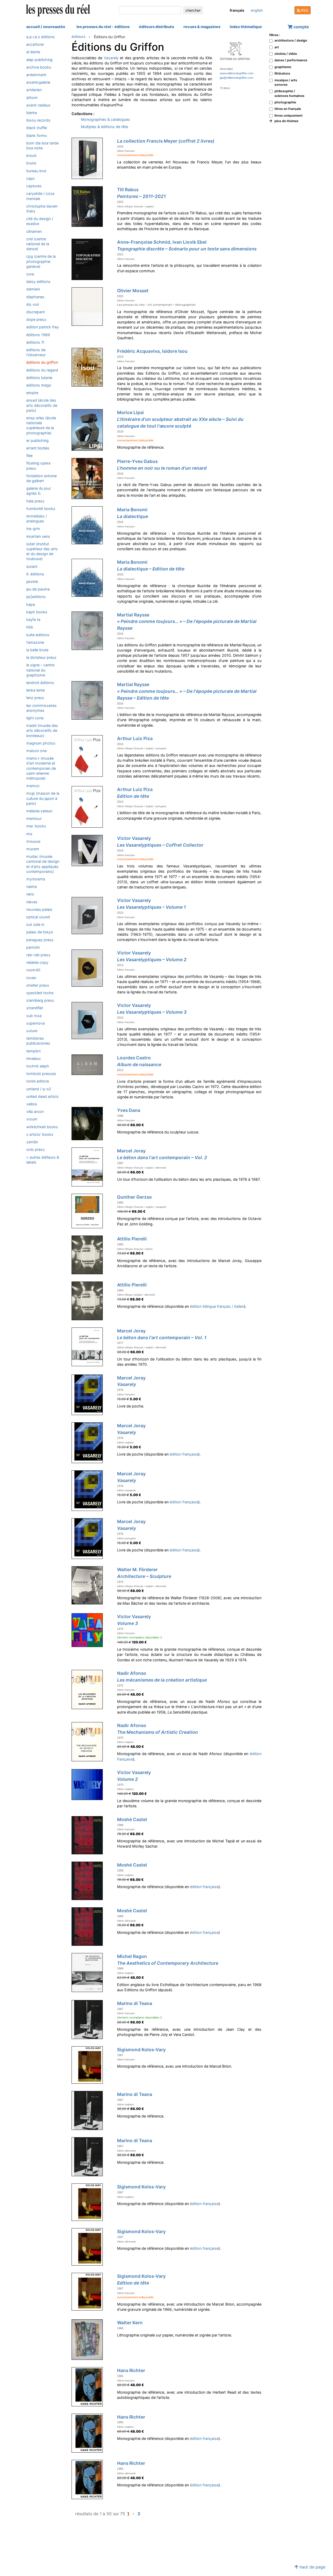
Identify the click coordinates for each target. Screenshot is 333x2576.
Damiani (33, 289)
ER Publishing (37, 440)
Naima (31, 887)
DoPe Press (36, 319)
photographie (285, 102)
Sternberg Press (40, 1000)
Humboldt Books (41, 509)
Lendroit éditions (40, 683)
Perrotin (33, 947)
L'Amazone (35, 642)
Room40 (33, 970)
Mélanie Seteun (39, 811)
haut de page (312, 2567)
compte (301, 27)
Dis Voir (33, 304)
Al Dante (33, 52)
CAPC (31, 178)
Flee (29, 456)
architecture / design (291, 40)
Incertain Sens (38, 536)
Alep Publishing (39, 60)
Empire (32, 393)
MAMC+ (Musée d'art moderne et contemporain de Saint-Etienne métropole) (41, 768)
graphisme (283, 67)
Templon (33, 1051)
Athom (32, 98)
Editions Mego (39, 385)
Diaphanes (35, 297)
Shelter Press (38, 985)
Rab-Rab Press (38, 955)
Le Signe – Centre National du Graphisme (40, 670)
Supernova (36, 1023)
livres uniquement (289, 115)
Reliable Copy (37, 962)
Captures (34, 186)
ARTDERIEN (34, 90)
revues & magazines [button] (202, 27)
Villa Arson (35, 1111)
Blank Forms (37, 135)
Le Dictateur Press (41, 657)
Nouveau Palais (39, 909)
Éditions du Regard (42, 370)
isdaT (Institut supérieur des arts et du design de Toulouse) (42, 551)
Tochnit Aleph (38, 1066)
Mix (29, 834)
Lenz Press (35, 698)
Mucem (33, 849)
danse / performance (291, 60)
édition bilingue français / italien (217, 1306)
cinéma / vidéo (286, 54)
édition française (184, 1454)
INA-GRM (33, 529)
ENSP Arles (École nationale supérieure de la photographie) (41, 425)
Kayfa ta (33, 619)
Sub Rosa (34, 1016)
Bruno (31, 163)
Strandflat (35, 1008)
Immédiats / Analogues (37, 519)
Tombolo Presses (41, 1074)
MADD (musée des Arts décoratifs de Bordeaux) (42, 730)
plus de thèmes (285, 121)
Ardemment (36, 75)
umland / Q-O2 (39, 1089)
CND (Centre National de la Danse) (38, 244)
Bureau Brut (36, 171)
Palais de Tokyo (40, 932)
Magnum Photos (41, 743)
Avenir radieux (38, 105)
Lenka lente (36, 690)
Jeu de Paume (38, 589)
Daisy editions (38, 281)
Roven (31, 978)
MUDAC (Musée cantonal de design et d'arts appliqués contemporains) (43, 864)
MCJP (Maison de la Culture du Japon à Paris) (43, 798)
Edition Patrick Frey (43, 327)
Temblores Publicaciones (38, 1041)
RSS (304, 10)
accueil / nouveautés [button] (46, 27)
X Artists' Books (40, 1134)
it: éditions (35, 574)
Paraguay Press (40, 940)
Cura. (31, 274)
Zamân (32, 1142)
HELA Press (35, 501)
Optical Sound (38, 917)
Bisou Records (38, 120)
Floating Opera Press (38, 466)
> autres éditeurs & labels (43, 1160)
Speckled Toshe (40, 993)
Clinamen (34, 231)
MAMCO (33, 786)
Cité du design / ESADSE (40, 221)
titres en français (288, 109)
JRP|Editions (36, 597)
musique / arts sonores (286, 82)
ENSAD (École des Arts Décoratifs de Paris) (42, 405)
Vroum (32, 1119)
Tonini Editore (38, 1081)
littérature (282, 73)
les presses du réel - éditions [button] (103, 27)
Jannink (32, 582)
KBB (30, 627)
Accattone (35, 44)
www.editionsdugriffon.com (237, 73)
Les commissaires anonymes (41, 708)
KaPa (31, 604)
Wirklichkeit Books (42, 1127)
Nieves (32, 902)
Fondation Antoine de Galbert (41, 478)
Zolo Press (36, 1149)
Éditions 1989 (38, 335)
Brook (31, 155)
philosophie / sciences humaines (289, 93)
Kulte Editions (38, 635)
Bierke (32, 113)
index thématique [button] (246, 27)
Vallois (32, 1104)
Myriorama (36, 879)
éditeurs (78, 36)
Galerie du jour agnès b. (39, 491)
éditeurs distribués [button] (156, 27)
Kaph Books (37, 612)
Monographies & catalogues (105, 119)
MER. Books (36, 826)
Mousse (33, 841)
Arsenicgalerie (38, 82)
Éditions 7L (35, 342)
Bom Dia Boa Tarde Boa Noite (42, 145)
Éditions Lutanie (39, 378)
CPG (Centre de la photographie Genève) (41, 261)
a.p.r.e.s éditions (41, 37)
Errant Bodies (38, 448)
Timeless (34, 1058)
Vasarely (111, 58)
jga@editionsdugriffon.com (236, 78)
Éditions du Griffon (42, 362)
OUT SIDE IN (35, 924)
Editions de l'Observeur (36, 352)
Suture (32, 1031)
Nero (30, 894)
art (277, 47)
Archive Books (39, 67)
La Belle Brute (37, 650)
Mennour (34, 818)
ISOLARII (32, 566)
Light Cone (35, 718)
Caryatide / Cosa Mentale (40, 196)
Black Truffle (37, 128)
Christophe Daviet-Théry (43, 209)
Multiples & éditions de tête (104, 127)
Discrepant (36, 312)
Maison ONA (36, 751)
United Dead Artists (43, 1096)
